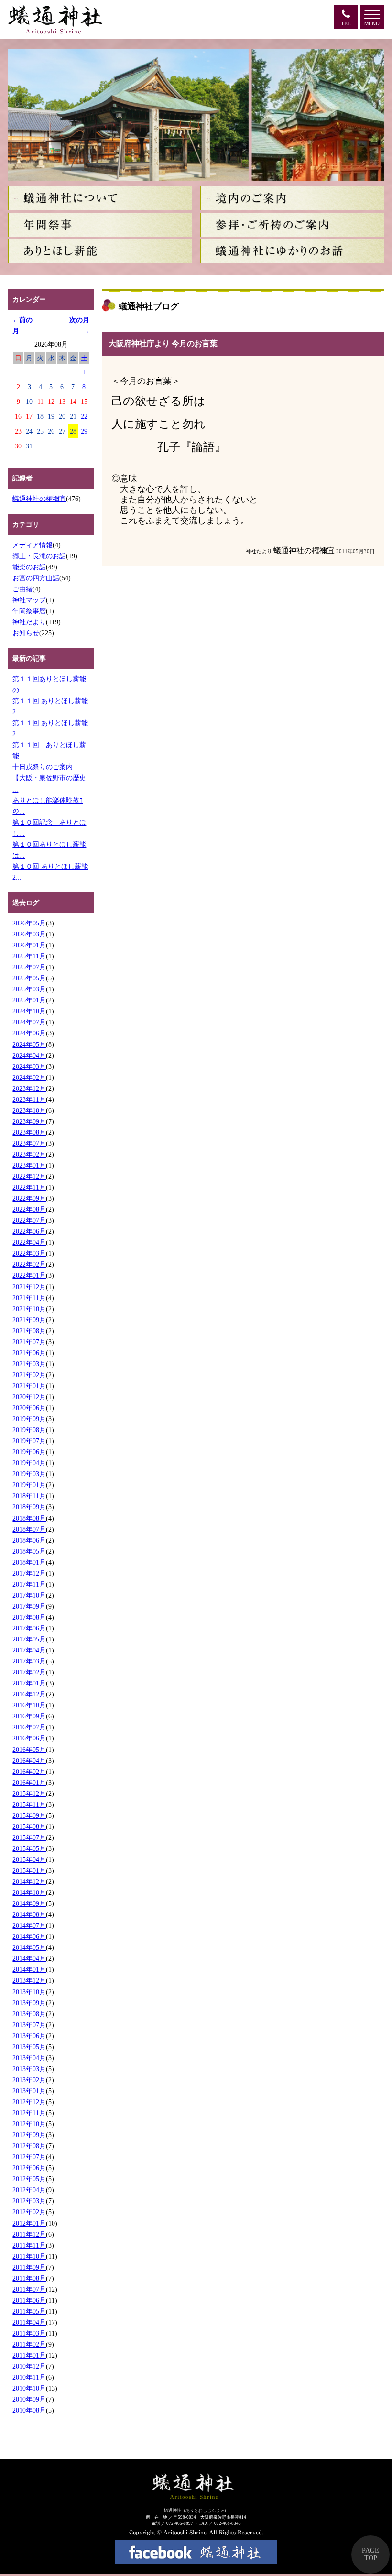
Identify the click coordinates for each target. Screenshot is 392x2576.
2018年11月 (29, 1496)
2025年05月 (29, 978)
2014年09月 (29, 1903)
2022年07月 (29, 1220)
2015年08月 (29, 1826)
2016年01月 (29, 1783)
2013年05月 (29, 2047)
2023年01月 (29, 1165)
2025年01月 (29, 1000)
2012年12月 (29, 2102)
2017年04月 (29, 1650)
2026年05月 (29, 923)
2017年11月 (29, 1584)
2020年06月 (29, 1408)
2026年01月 (29, 945)
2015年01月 (29, 1870)
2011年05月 (29, 2311)
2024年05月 (29, 1044)
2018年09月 (29, 1507)
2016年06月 (29, 1738)
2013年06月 (29, 2036)
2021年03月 (29, 1364)
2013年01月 (29, 2091)
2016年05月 (29, 1750)
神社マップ (29, 600)
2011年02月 (29, 2344)
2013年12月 (29, 1980)
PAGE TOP (370, 2554)
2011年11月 (29, 2245)
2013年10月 (29, 1992)
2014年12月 (29, 1881)
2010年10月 (29, 2388)
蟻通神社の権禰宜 (39, 499)
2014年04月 (29, 1958)
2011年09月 (29, 2267)
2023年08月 (29, 1132)
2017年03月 (29, 1661)
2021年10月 (29, 1309)
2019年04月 (29, 1463)
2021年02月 (29, 1375)
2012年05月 (29, 2179)
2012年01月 (29, 2223)
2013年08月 (29, 2014)
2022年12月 (29, 1176)
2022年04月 (29, 1242)
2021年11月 (29, 1298)
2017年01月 (29, 1683)
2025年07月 (29, 967)
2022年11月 (29, 1187)
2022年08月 (29, 1209)
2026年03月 (29, 934)
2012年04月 (29, 2190)
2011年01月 (29, 2355)
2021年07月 (29, 1342)
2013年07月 (29, 2025)
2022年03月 (29, 1253)
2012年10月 (29, 2124)
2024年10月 (29, 1011)
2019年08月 (29, 1430)
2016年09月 (29, 1716)
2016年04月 (29, 1761)
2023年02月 (29, 1154)
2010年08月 (29, 2410)
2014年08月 (29, 1914)
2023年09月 (29, 1121)
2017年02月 (29, 1672)
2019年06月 (29, 1452)
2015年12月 (29, 1793)
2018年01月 (29, 1562)
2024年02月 (29, 1077)
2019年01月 (29, 1485)
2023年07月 (29, 1143)
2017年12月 (29, 1573)
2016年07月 (29, 1727)
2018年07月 (29, 1529)
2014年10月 (29, 1892)
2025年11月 (29, 956)
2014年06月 (29, 1936)
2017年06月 (29, 1628)
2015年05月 (29, 1848)
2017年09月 (29, 1606)
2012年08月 (29, 2146)
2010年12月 (29, 2366)
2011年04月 (29, 2322)
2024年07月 (29, 1022)
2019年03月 (29, 1474)
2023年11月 (29, 1099)
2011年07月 (29, 2289)
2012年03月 (29, 2201)
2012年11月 (29, 2113)
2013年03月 (29, 2069)
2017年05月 (29, 1639)
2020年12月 (29, 1397)
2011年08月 (29, 2278)
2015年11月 (29, 1804)
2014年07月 (29, 1925)
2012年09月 (29, 2135)
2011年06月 (29, 2300)
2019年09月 (29, 1419)
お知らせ (26, 633)
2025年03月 (29, 989)
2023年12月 (29, 1088)
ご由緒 (22, 589)
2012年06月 (29, 2168)
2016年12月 (29, 1694)
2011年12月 (29, 2234)
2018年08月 (29, 1518)
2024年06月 (29, 1033)
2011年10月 (29, 2256)
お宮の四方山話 (36, 578)
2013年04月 (29, 2058)
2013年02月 (29, 2080)
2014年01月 (29, 1969)
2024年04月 (29, 1055)
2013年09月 (29, 2003)
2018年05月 (29, 1551)
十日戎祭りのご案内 (43, 767)
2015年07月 (29, 1837)
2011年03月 (29, 2333)
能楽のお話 (29, 567)
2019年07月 (29, 1441)
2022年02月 (29, 1264)
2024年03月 (29, 1066)
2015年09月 (29, 1815)
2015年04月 (29, 1859)
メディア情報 (33, 545)
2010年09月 (29, 2399)
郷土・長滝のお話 (39, 556)
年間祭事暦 (29, 611)
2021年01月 (29, 1386)
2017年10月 (29, 1595)
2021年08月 (29, 1331)
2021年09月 (29, 1320)
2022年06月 (29, 1231)
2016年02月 (29, 1772)
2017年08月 (29, 1617)
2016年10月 (29, 1705)
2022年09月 (29, 1198)
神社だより (29, 622)
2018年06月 (29, 1540)
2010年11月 (29, 2377)
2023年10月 (29, 1110)
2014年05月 (29, 1947)
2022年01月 (29, 1275)
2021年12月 (29, 1287)
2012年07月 (29, 2157)
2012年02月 (29, 2212)
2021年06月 (29, 1353)
